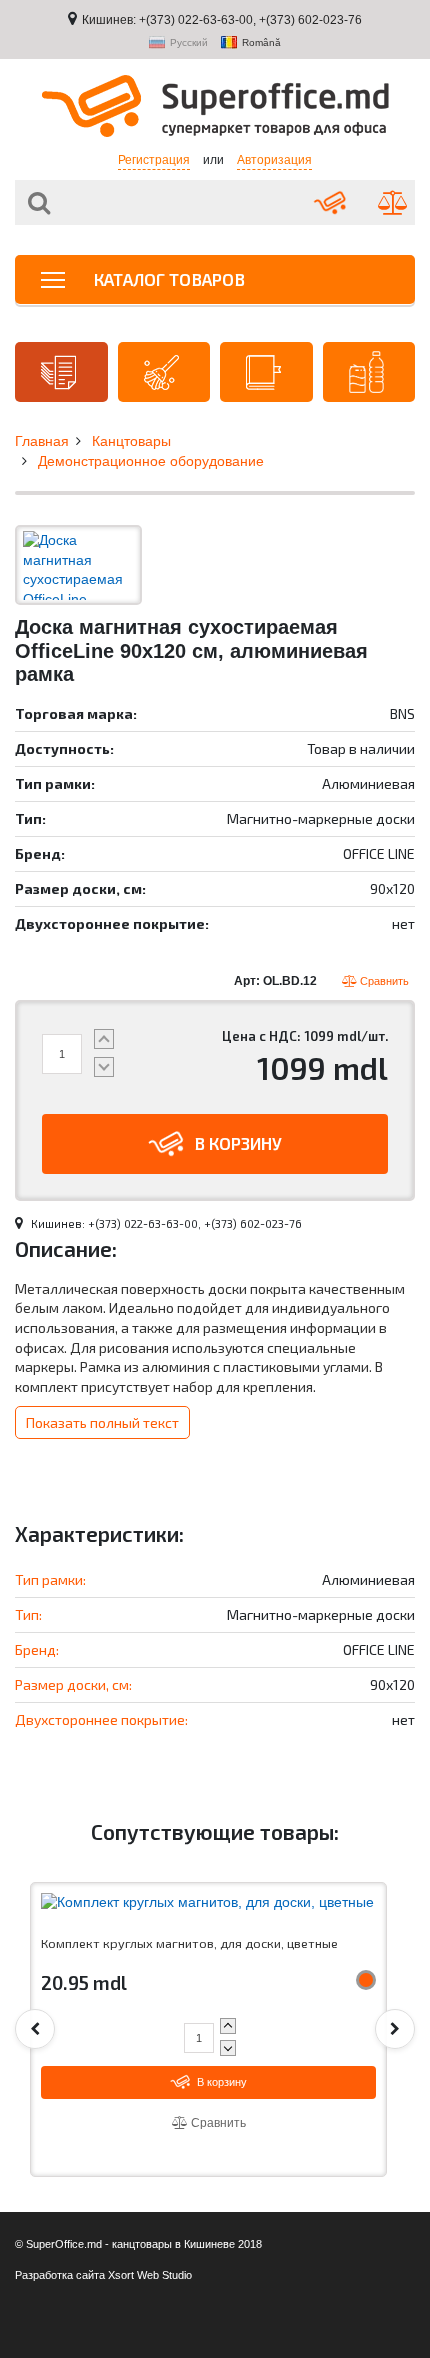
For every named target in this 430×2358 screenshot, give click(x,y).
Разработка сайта (60, 2275)
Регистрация (154, 160)
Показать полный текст (102, 1422)
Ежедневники (266, 372)
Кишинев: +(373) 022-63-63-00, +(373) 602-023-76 (222, 20)
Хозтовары (164, 372)
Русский (189, 43)
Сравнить (383, 981)
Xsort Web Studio (150, 2275)
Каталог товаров (167, 279)
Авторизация (274, 160)
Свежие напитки (369, 372)
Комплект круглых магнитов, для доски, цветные (189, 1943)
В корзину (238, 1143)
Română (261, 43)
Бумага (61, 372)
